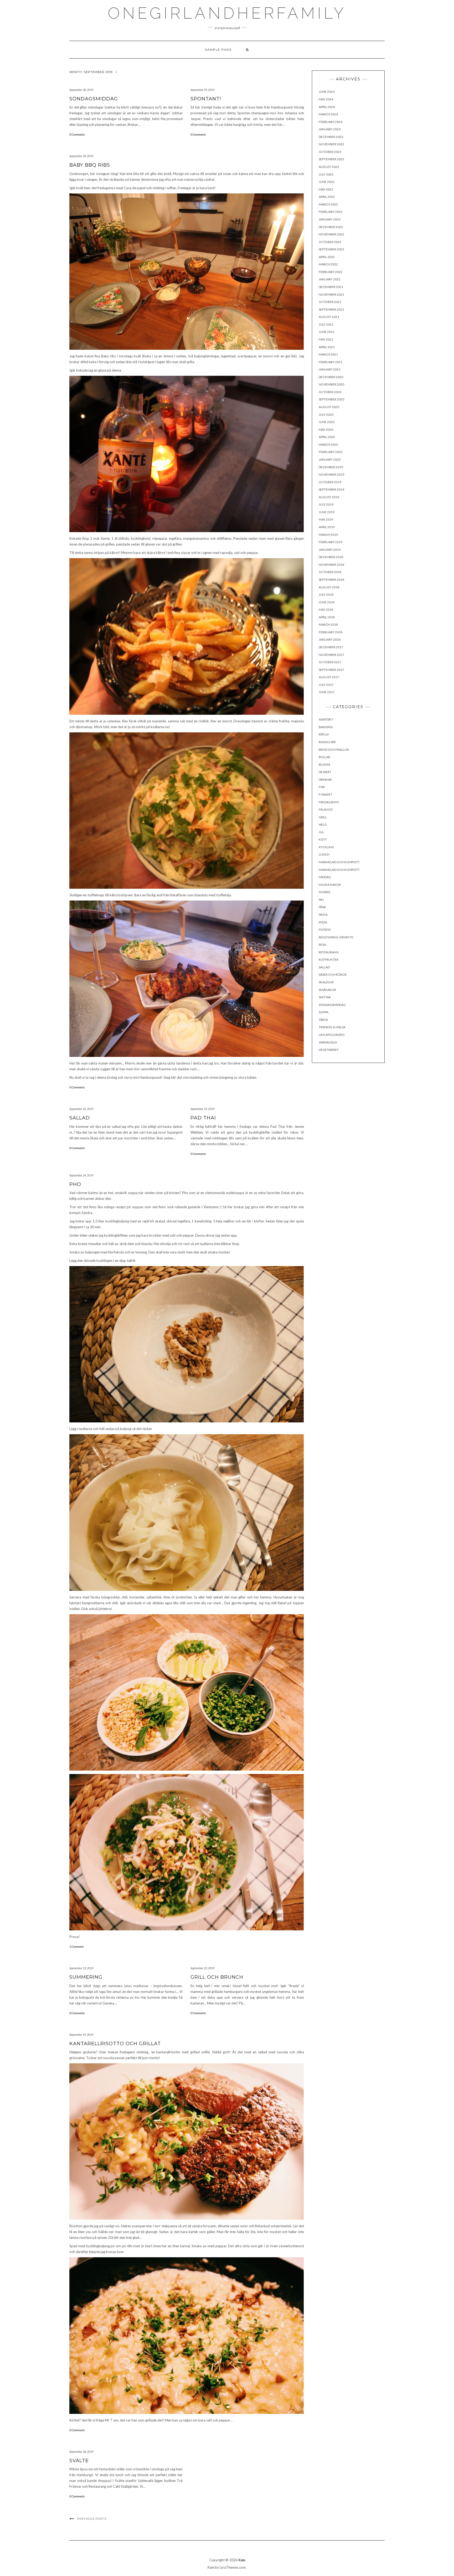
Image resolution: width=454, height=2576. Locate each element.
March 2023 (328, 204)
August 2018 (329, 587)
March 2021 (328, 354)
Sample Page (218, 50)
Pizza (323, 922)
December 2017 (331, 647)
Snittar (325, 997)
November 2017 (331, 655)
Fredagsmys (329, 802)
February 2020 (331, 452)
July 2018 (326, 595)
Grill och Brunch (217, 1977)
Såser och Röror (333, 975)
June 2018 (327, 602)
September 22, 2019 (202, 1968)
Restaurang (329, 952)
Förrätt (326, 795)
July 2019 (326, 504)
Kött (323, 839)
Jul (321, 832)
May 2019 (326, 519)
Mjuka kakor (330, 885)
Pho (75, 1184)
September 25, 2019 (202, 1109)
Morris (324, 892)
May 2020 (326, 430)
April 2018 (327, 617)
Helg (323, 824)
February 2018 (331, 632)
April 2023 (327, 197)
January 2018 (330, 639)
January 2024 (330, 129)
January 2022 (330, 279)
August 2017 (329, 677)
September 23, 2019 (81, 1968)
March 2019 (328, 535)
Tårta (323, 1020)
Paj (321, 900)
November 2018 (331, 565)
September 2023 (331, 159)
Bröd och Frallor (334, 750)
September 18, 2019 (81, 2452)
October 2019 (330, 482)
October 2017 (330, 662)
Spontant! (206, 99)
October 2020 (330, 392)
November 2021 (331, 294)
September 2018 (331, 580)
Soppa (324, 1012)
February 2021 (331, 362)
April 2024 (327, 107)
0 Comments (77, 134)
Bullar (324, 757)
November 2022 (331, 234)
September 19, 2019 (81, 2035)
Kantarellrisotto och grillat (115, 2044)
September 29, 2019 (202, 90)
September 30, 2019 (81, 90)
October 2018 (330, 572)
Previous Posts (92, 2519)
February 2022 (331, 272)
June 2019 (327, 512)
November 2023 (331, 144)
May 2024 (326, 99)
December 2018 (331, 557)
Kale (242, 2560)
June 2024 (327, 92)
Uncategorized (332, 1035)
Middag (325, 877)
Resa (322, 945)
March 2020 (328, 444)
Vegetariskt (329, 1050)
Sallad (80, 1118)
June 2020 (327, 422)
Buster (324, 765)
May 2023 (326, 189)
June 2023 (327, 182)
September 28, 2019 (81, 156)
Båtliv (324, 734)
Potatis (325, 930)
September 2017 (331, 670)
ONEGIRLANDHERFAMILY (227, 13)
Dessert (325, 772)
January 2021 (330, 369)
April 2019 (327, 527)
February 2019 (331, 542)
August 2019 (329, 497)
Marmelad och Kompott (339, 862)
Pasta (323, 915)
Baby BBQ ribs (90, 165)
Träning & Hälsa (332, 1027)
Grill (323, 817)
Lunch (324, 854)
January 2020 (330, 459)
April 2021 (327, 347)
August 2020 (329, 407)
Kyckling (326, 847)
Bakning (326, 727)
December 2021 (331, 287)
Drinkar (325, 780)
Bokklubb (327, 742)
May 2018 (326, 610)
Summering (86, 1977)
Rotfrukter (329, 960)
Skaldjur (326, 982)
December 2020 (331, 377)
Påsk (322, 907)
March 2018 (328, 624)
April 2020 (327, 437)
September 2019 (331, 489)
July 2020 (326, 415)
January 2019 (330, 550)
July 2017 (326, 685)
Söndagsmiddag (94, 99)
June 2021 (327, 332)
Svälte (79, 2461)
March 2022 (328, 264)
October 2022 (330, 242)
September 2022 (331, 249)
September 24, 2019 (81, 1175)
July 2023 (326, 174)
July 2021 (326, 324)
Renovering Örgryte (336, 937)
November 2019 (331, 474)
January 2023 (330, 219)
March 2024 (328, 114)
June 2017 (327, 692)
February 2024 (331, 122)
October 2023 (330, 152)
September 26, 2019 (81, 1109)
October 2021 (330, 302)
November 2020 (331, 384)
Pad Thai (203, 1118)
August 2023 (329, 167)
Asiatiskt (326, 719)
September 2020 (331, 399)
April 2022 (327, 257)
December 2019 (331, 467)
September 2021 (331, 309)
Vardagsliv (328, 1042)
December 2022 (331, 227)
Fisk (322, 787)
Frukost (326, 809)
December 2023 (331, 137)
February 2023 (331, 212)
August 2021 (329, 317)
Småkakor (327, 990)
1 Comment (76, 1947)
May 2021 (326, 339)
